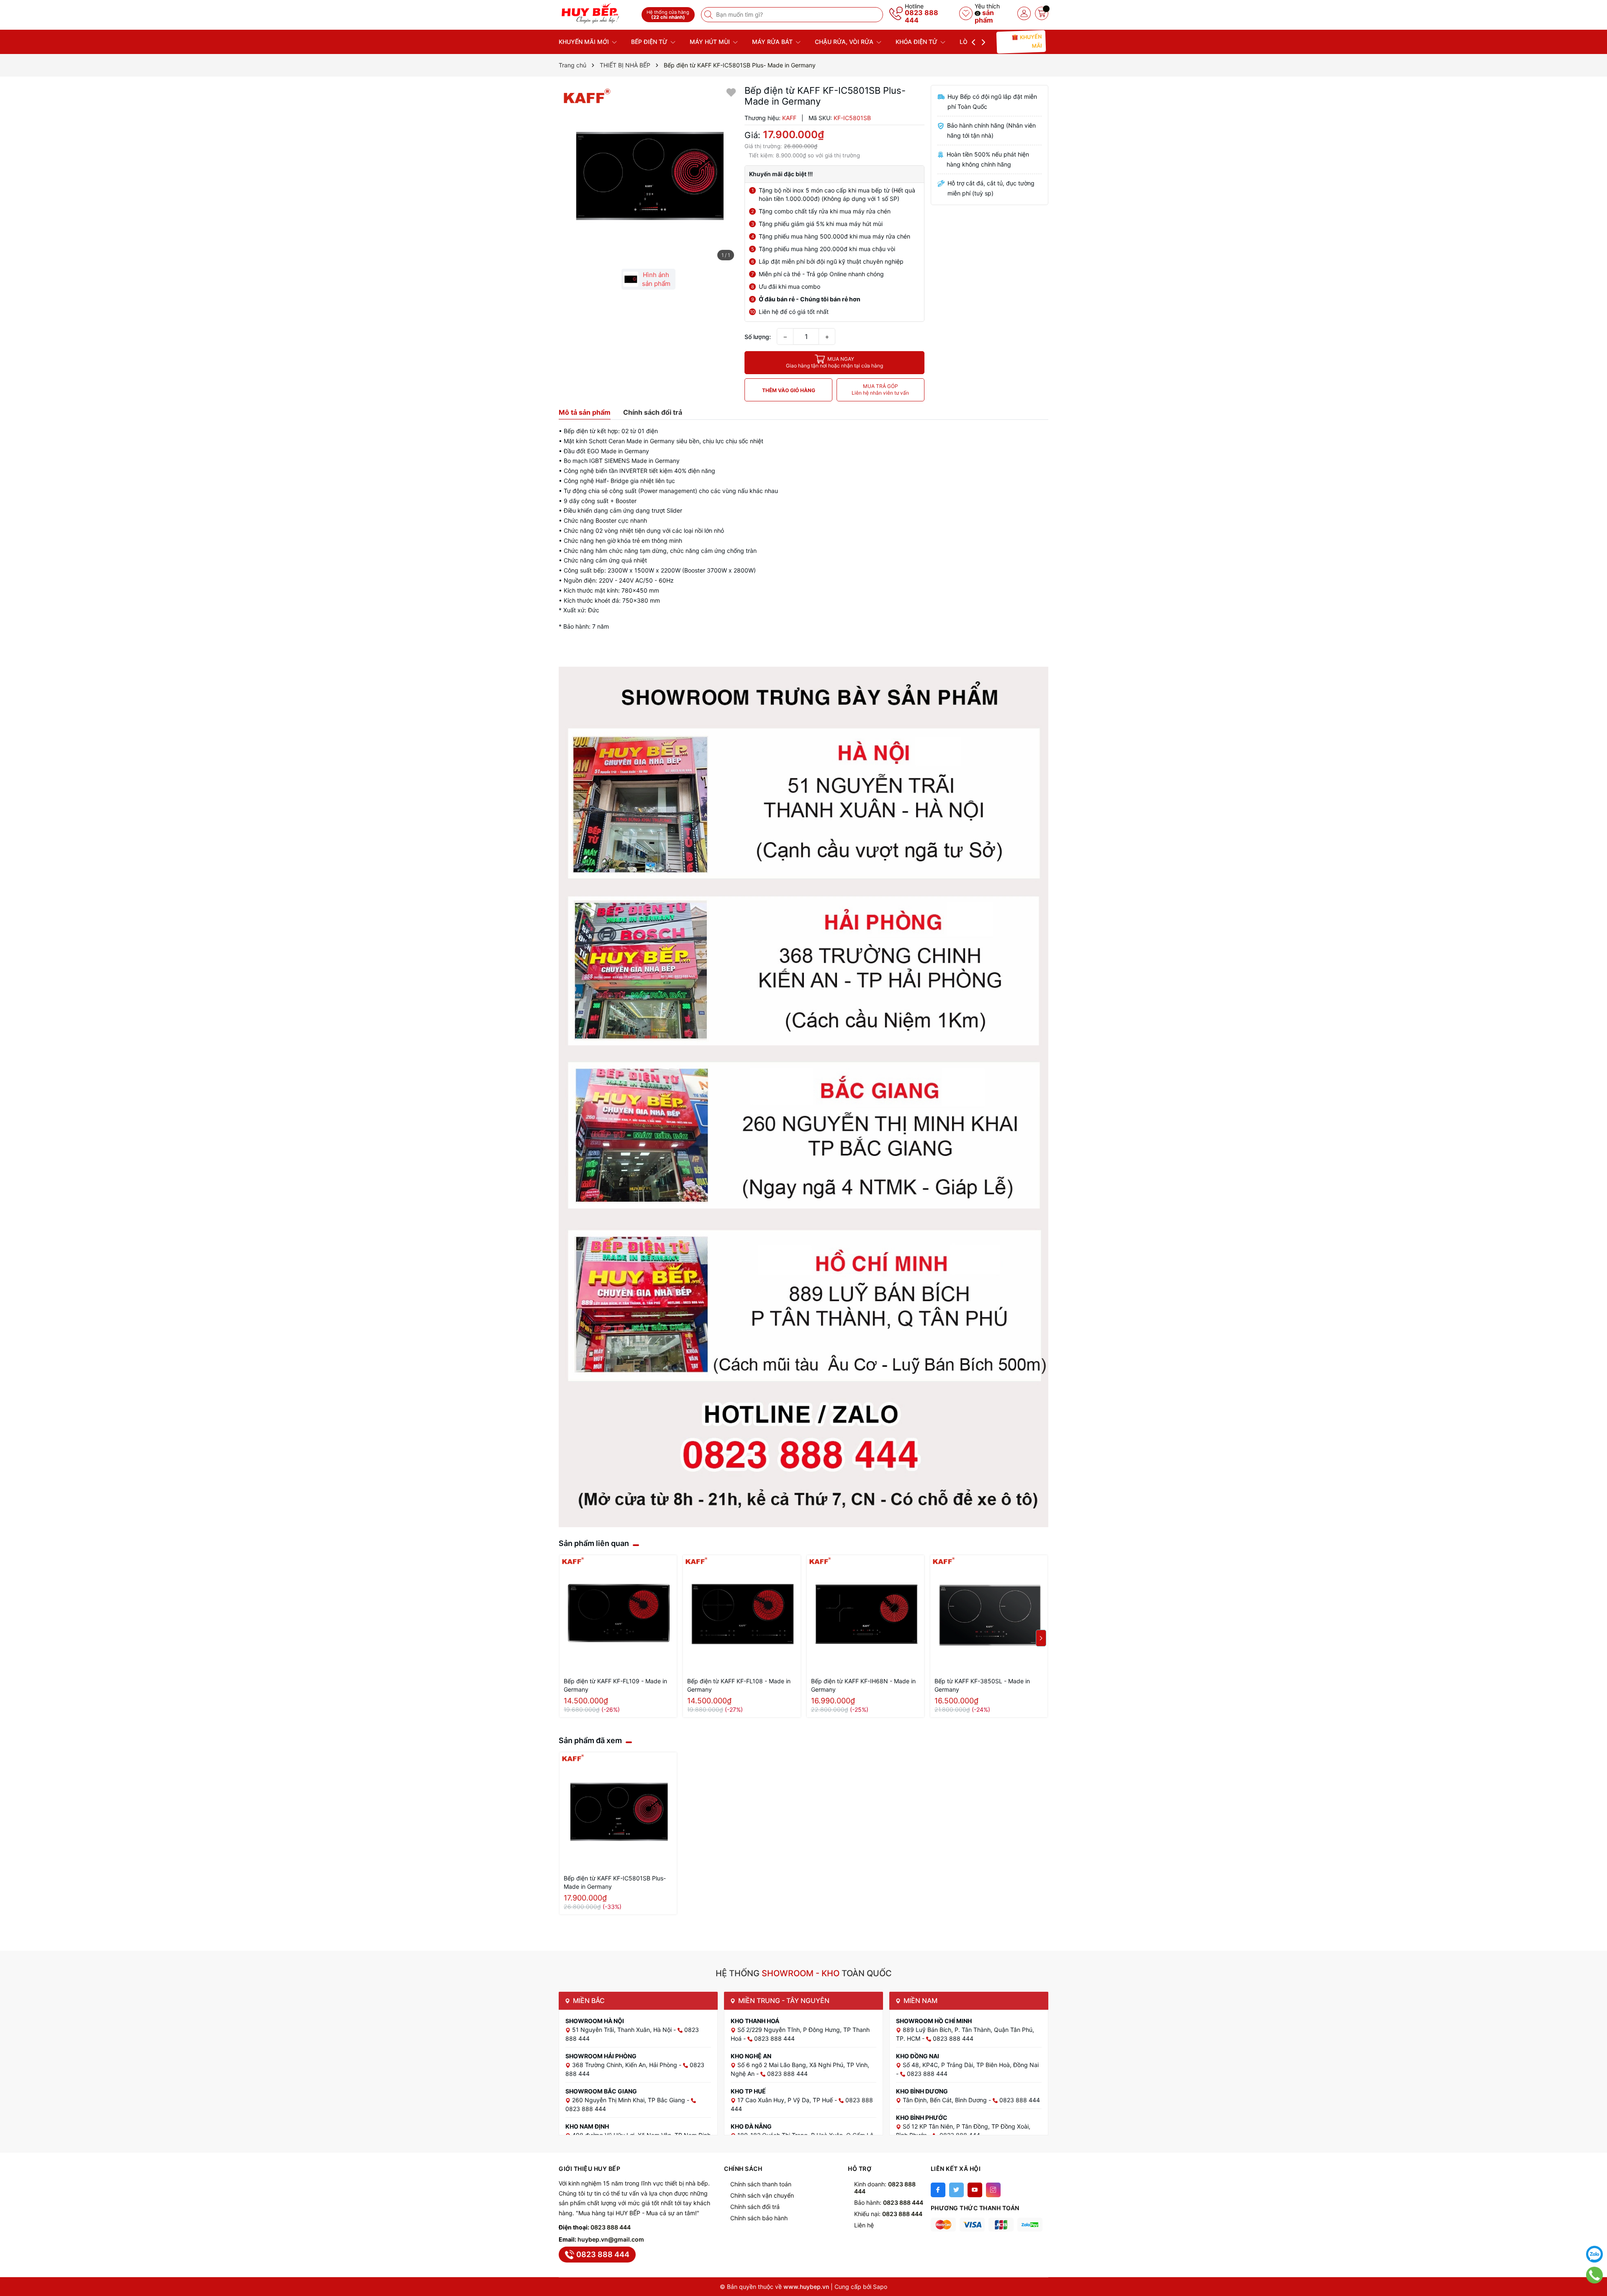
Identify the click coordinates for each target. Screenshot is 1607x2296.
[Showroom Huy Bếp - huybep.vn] (597, 14)
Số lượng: (758, 337)
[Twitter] (956, 2190)
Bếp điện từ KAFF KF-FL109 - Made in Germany (615, 1685)
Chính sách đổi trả (755, 2207)
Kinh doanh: (885, 2188)
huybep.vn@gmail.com (611, 2239)
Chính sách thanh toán (761, 2184)
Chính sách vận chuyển (762, 2195)
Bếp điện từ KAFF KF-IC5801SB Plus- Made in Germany (615, 1882)
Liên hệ (864, 2225)
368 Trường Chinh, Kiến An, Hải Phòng (625, 2065)
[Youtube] (975, 2190)
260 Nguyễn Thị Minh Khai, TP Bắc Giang (629, 2100)
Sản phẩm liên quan (594, 1543)
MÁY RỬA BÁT (773, 42)
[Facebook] (938, 2190)
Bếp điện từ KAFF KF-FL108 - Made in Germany (739, 1685)
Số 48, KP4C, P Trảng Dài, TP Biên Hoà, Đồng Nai (971, 2065)
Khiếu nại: (888, 2214)
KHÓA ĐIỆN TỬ (917, 42)
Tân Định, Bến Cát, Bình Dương (946, 2100)
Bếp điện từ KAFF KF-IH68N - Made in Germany (863, 1685)
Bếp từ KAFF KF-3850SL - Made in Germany (982, 1685)
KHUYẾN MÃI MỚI (585, 42)
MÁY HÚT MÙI (711, 42)
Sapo (880, 2287)
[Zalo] (1594, 2254)
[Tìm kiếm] (709, 15)
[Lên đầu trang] (1594, 2233)
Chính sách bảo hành (759, 2218)
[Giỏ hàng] (1042, 13)
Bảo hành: (889, 2202)
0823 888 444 (922, 16)
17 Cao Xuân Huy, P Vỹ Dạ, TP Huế (786, 2100)
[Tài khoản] (1024, 13)
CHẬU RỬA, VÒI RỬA (845, 42)
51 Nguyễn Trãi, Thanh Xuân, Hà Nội (623, 2030)
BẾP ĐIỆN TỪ (650, 42)
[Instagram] (993, 2190)
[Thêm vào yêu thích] (731, 92)
